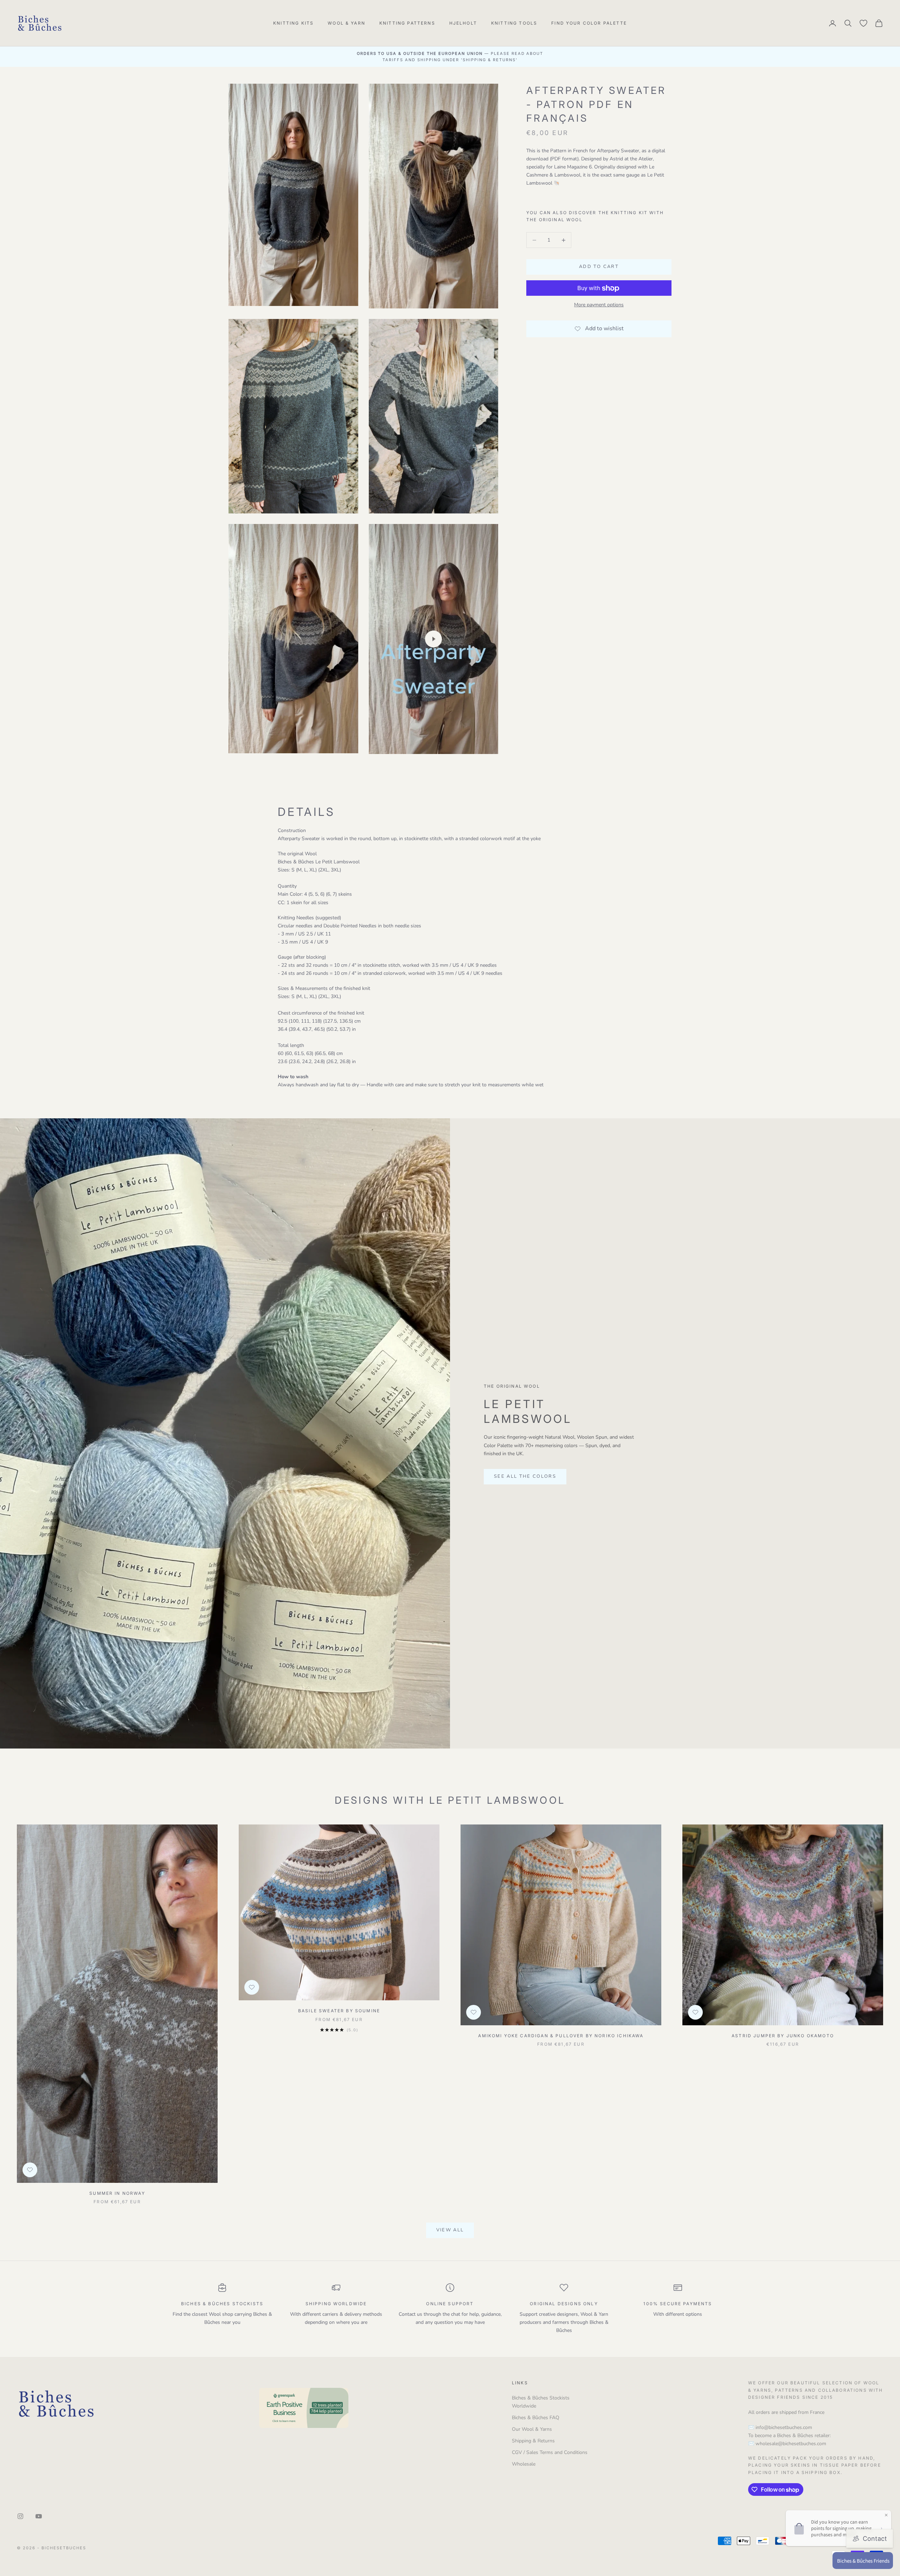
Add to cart (599, 267)
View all (450, 2230)
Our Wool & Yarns (532, 2429)
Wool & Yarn (346, 23)
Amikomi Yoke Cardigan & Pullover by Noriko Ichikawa (561, 2036)
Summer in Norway (117, 2193)
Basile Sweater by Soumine (339, 2011)
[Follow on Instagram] (20, 2516)
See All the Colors (525, 1476)
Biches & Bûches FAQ (536, 2418)
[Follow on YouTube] (39, 2516)
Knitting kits (293, 23)
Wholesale (524, 2464)
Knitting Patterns (407, 23)
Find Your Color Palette (589, 23)
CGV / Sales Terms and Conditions (550, 2452)
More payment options (599, 305)
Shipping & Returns (533, 2441)
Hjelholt (463, 23)
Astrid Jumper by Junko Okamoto (783, 2036)
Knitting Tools (514, 23)
